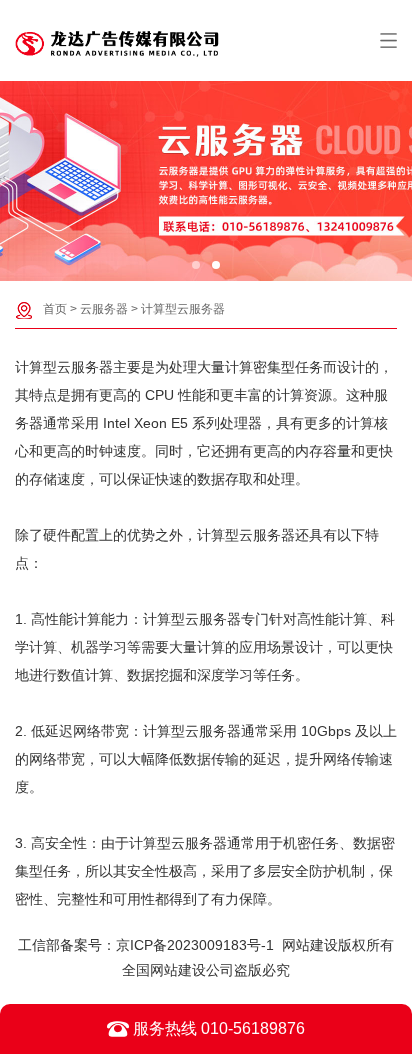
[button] (196, 265)
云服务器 (104, 309)
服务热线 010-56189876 (217, 1028)
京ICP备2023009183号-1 (195, 945)
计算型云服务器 (183, 309)
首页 (55, 309)
